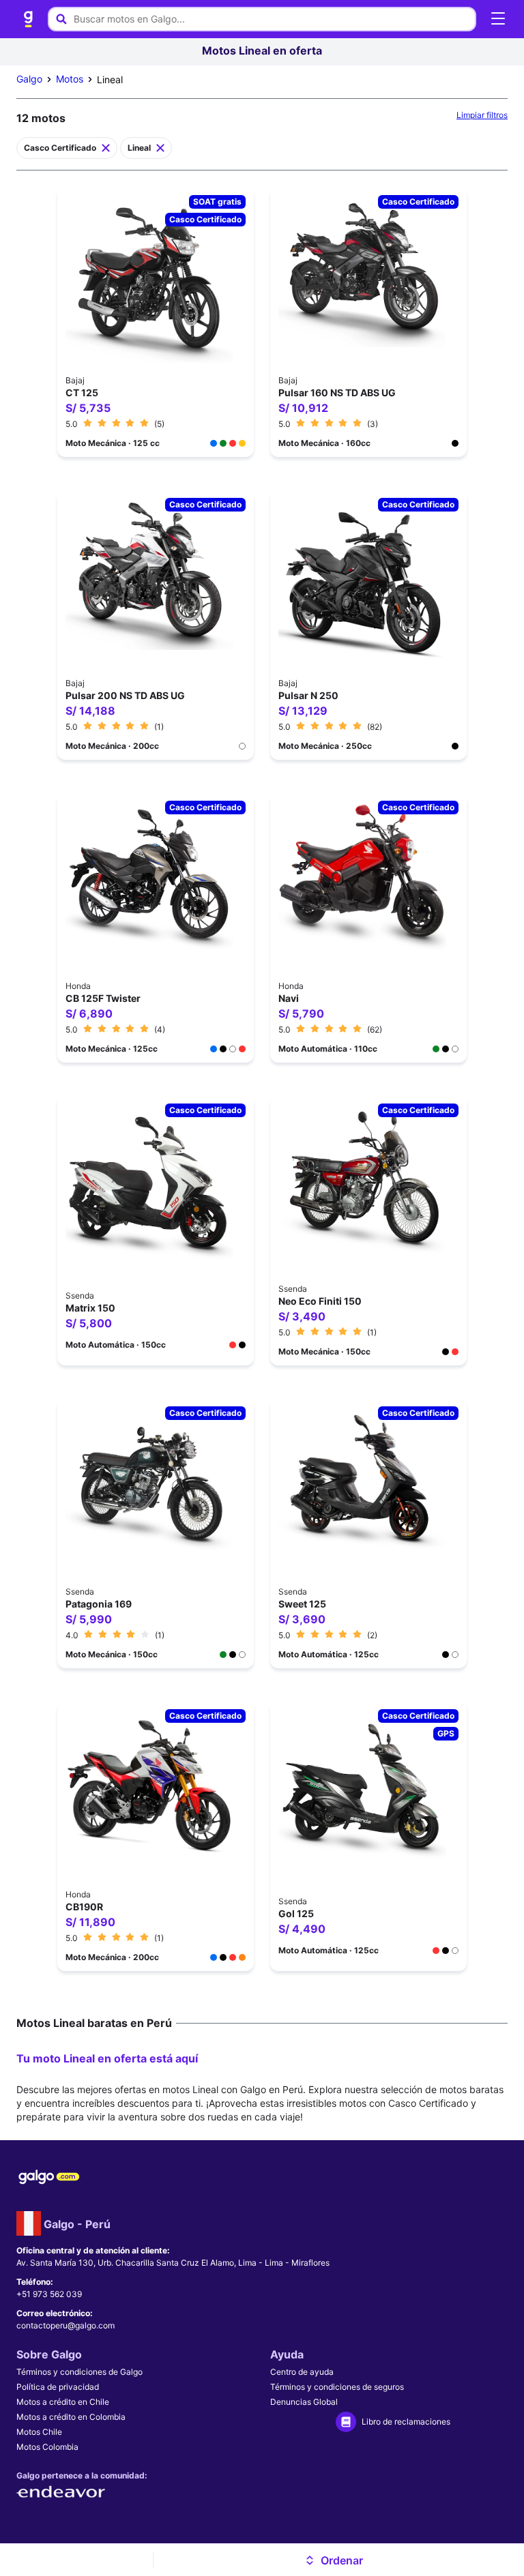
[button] (333, 2560)
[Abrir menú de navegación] (498, 19)
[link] (29, 19)
